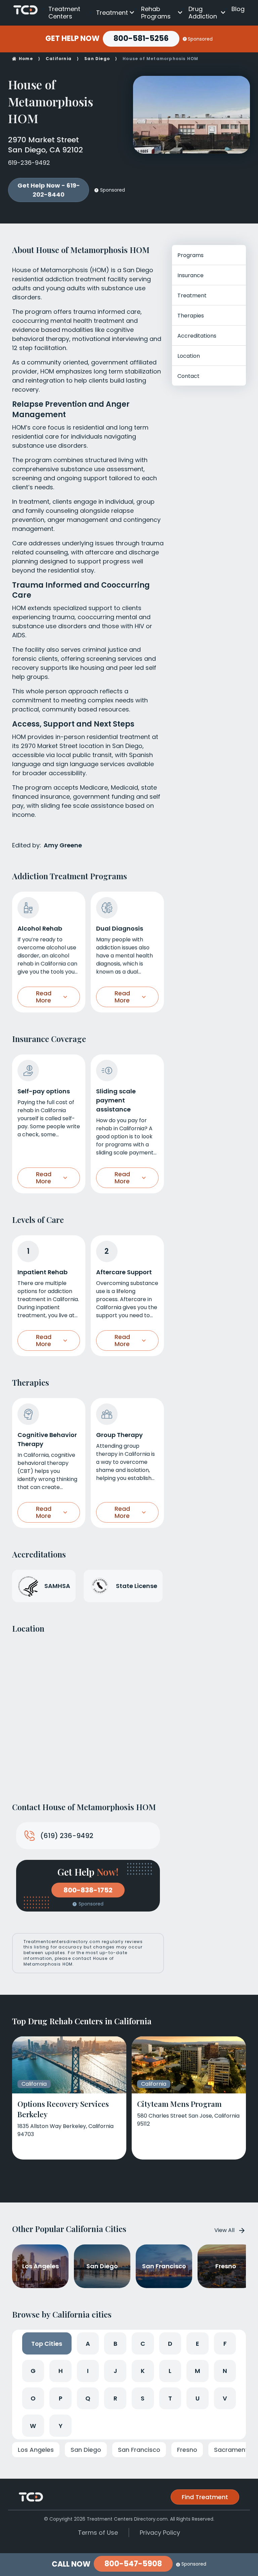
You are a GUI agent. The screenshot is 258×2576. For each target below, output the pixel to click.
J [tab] (115, 2371)
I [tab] (88, 2371)
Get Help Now (72, 39)
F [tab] (225, 2344)
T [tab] (170, 2398)
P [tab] (61, 2398)
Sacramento (233, 2450)
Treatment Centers (64, 13)
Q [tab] (88, 2398)
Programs (190, 255)
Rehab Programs (156, 13)
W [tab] (33, 2426)
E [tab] (198, 2344)
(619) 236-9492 (67, 1836)
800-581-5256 (141, 38)
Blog (238, 9)
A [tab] (88, 2344)
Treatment (112, 13)
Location (189, 356)
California (59, 59)
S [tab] (143, 2398)
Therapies (191, 316)
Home (26, 59)
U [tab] (198, 2398)
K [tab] (143, 2371)
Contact (188, 376)
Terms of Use (98, 2533)
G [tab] (33, 2371)
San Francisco (139, 2450)
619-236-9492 (29, 163)
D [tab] (170, 2344)
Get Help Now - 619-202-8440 (49, 190)
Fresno (187, 2450)
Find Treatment (205, 2497)
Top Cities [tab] (47, 2344)
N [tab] (225, 2371)
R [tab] (115, 2398)
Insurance (190, 275)
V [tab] (225, 2398)
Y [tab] (61, 2426)
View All (224, 2230)
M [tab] (198, 2371)
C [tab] (143, 2344)
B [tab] (115, 2344)
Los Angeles (36, 2450)
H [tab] (61, 2371)
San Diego (97, 59)
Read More (44, 997)
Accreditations (197, 336)
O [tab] (33, 2398)
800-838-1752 (88, 1890)
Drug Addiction (203, 13)
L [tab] (170, 2371)
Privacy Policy (160, 2533)
